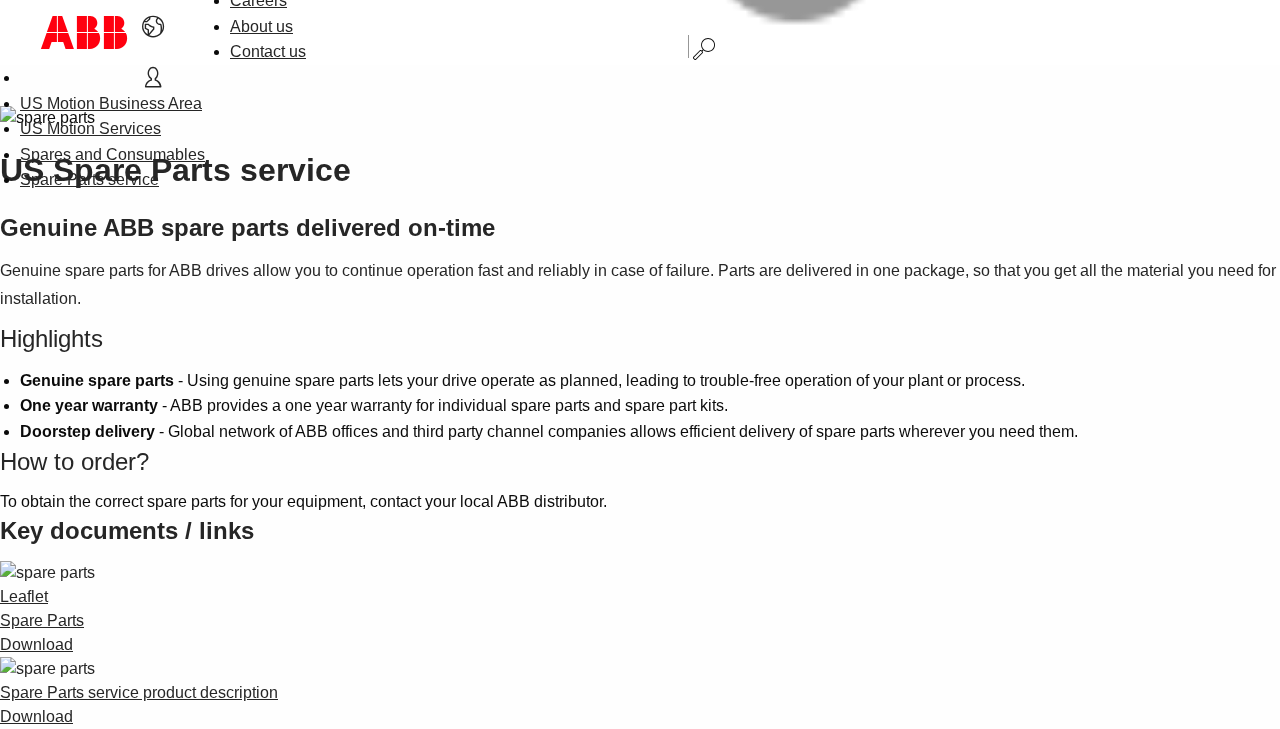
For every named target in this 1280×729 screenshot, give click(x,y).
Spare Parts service (89, 179)
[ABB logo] (84, 32)
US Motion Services (90, 128)
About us (261, 26)
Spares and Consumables (112, 154)
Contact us (268, 51)
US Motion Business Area (111, 103)
